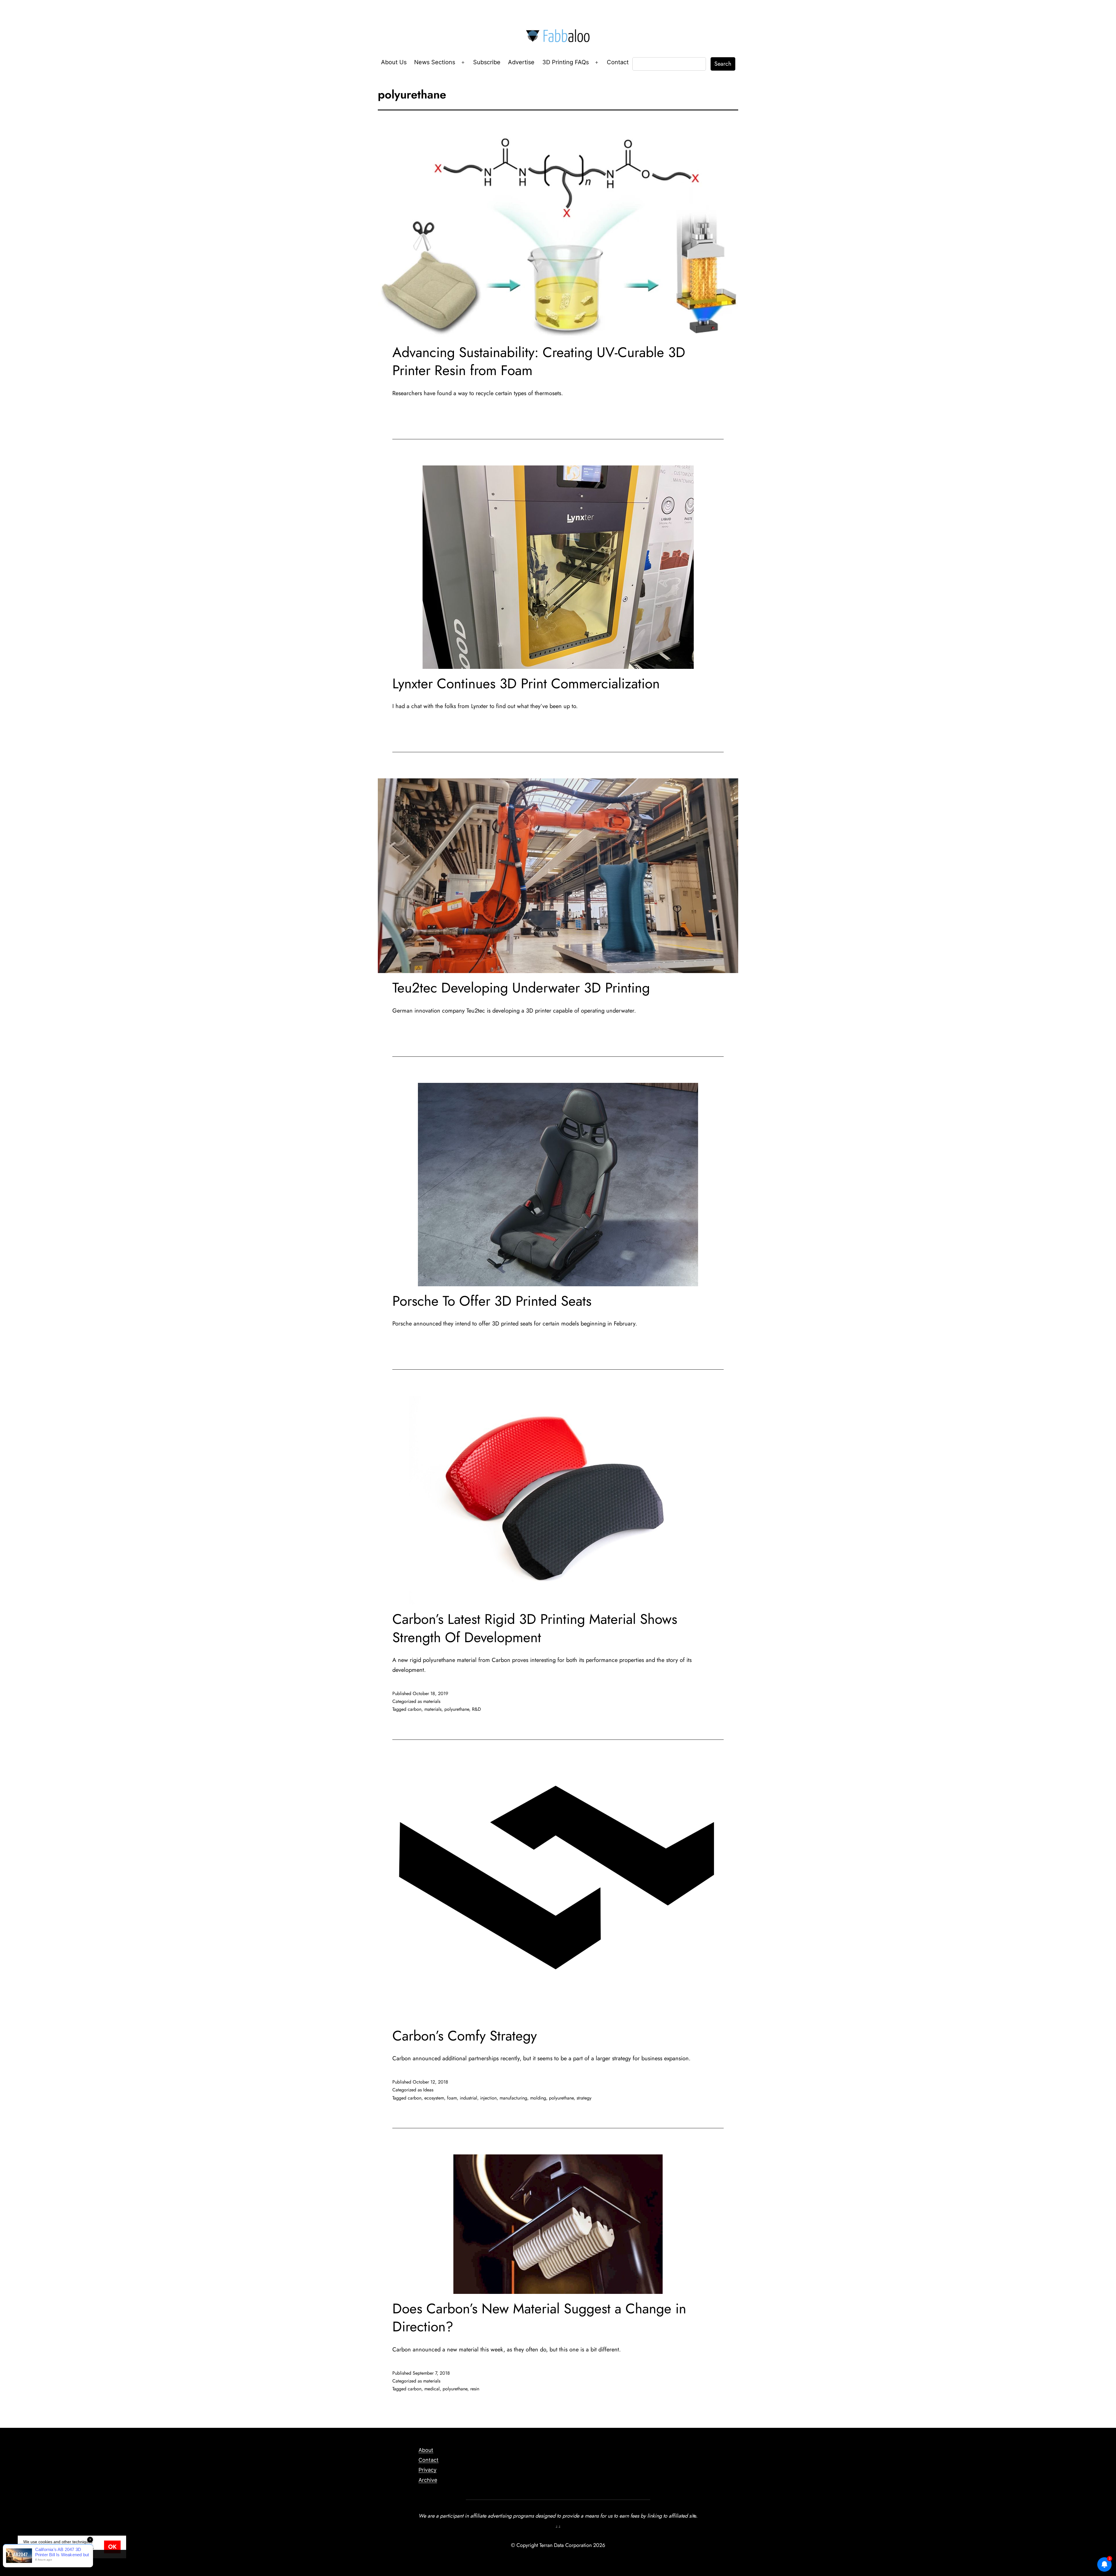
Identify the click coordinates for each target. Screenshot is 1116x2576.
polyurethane (457, 1709)
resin (475, 2389)
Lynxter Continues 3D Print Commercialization (526, 684)
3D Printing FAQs (566, 62)
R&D (476, 1709)
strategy (584, 2098)
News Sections (435, 62)
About (426, 2450)
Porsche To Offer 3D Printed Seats (492, 1301)
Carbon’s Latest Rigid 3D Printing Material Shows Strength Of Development (535, 1628)
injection (488, 2098)
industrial (468, 2098)
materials (432, 1701)
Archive (428, 2480)
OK (112, 2547)
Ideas (428, 2090)
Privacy (428, 2470)
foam (452, 2098)
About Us (394, 62)
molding (538, 2098)
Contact (618, 62)
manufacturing (513, 2098)
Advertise (521, 62)
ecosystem (434, 2098)
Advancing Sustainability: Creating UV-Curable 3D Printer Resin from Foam (539, 361)
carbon (415, 1709)
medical (432, 2389)
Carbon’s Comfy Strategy (465, 2036)
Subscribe (487, 62)
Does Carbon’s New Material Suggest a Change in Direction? (539, 2318)
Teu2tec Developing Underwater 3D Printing (521, 988)
